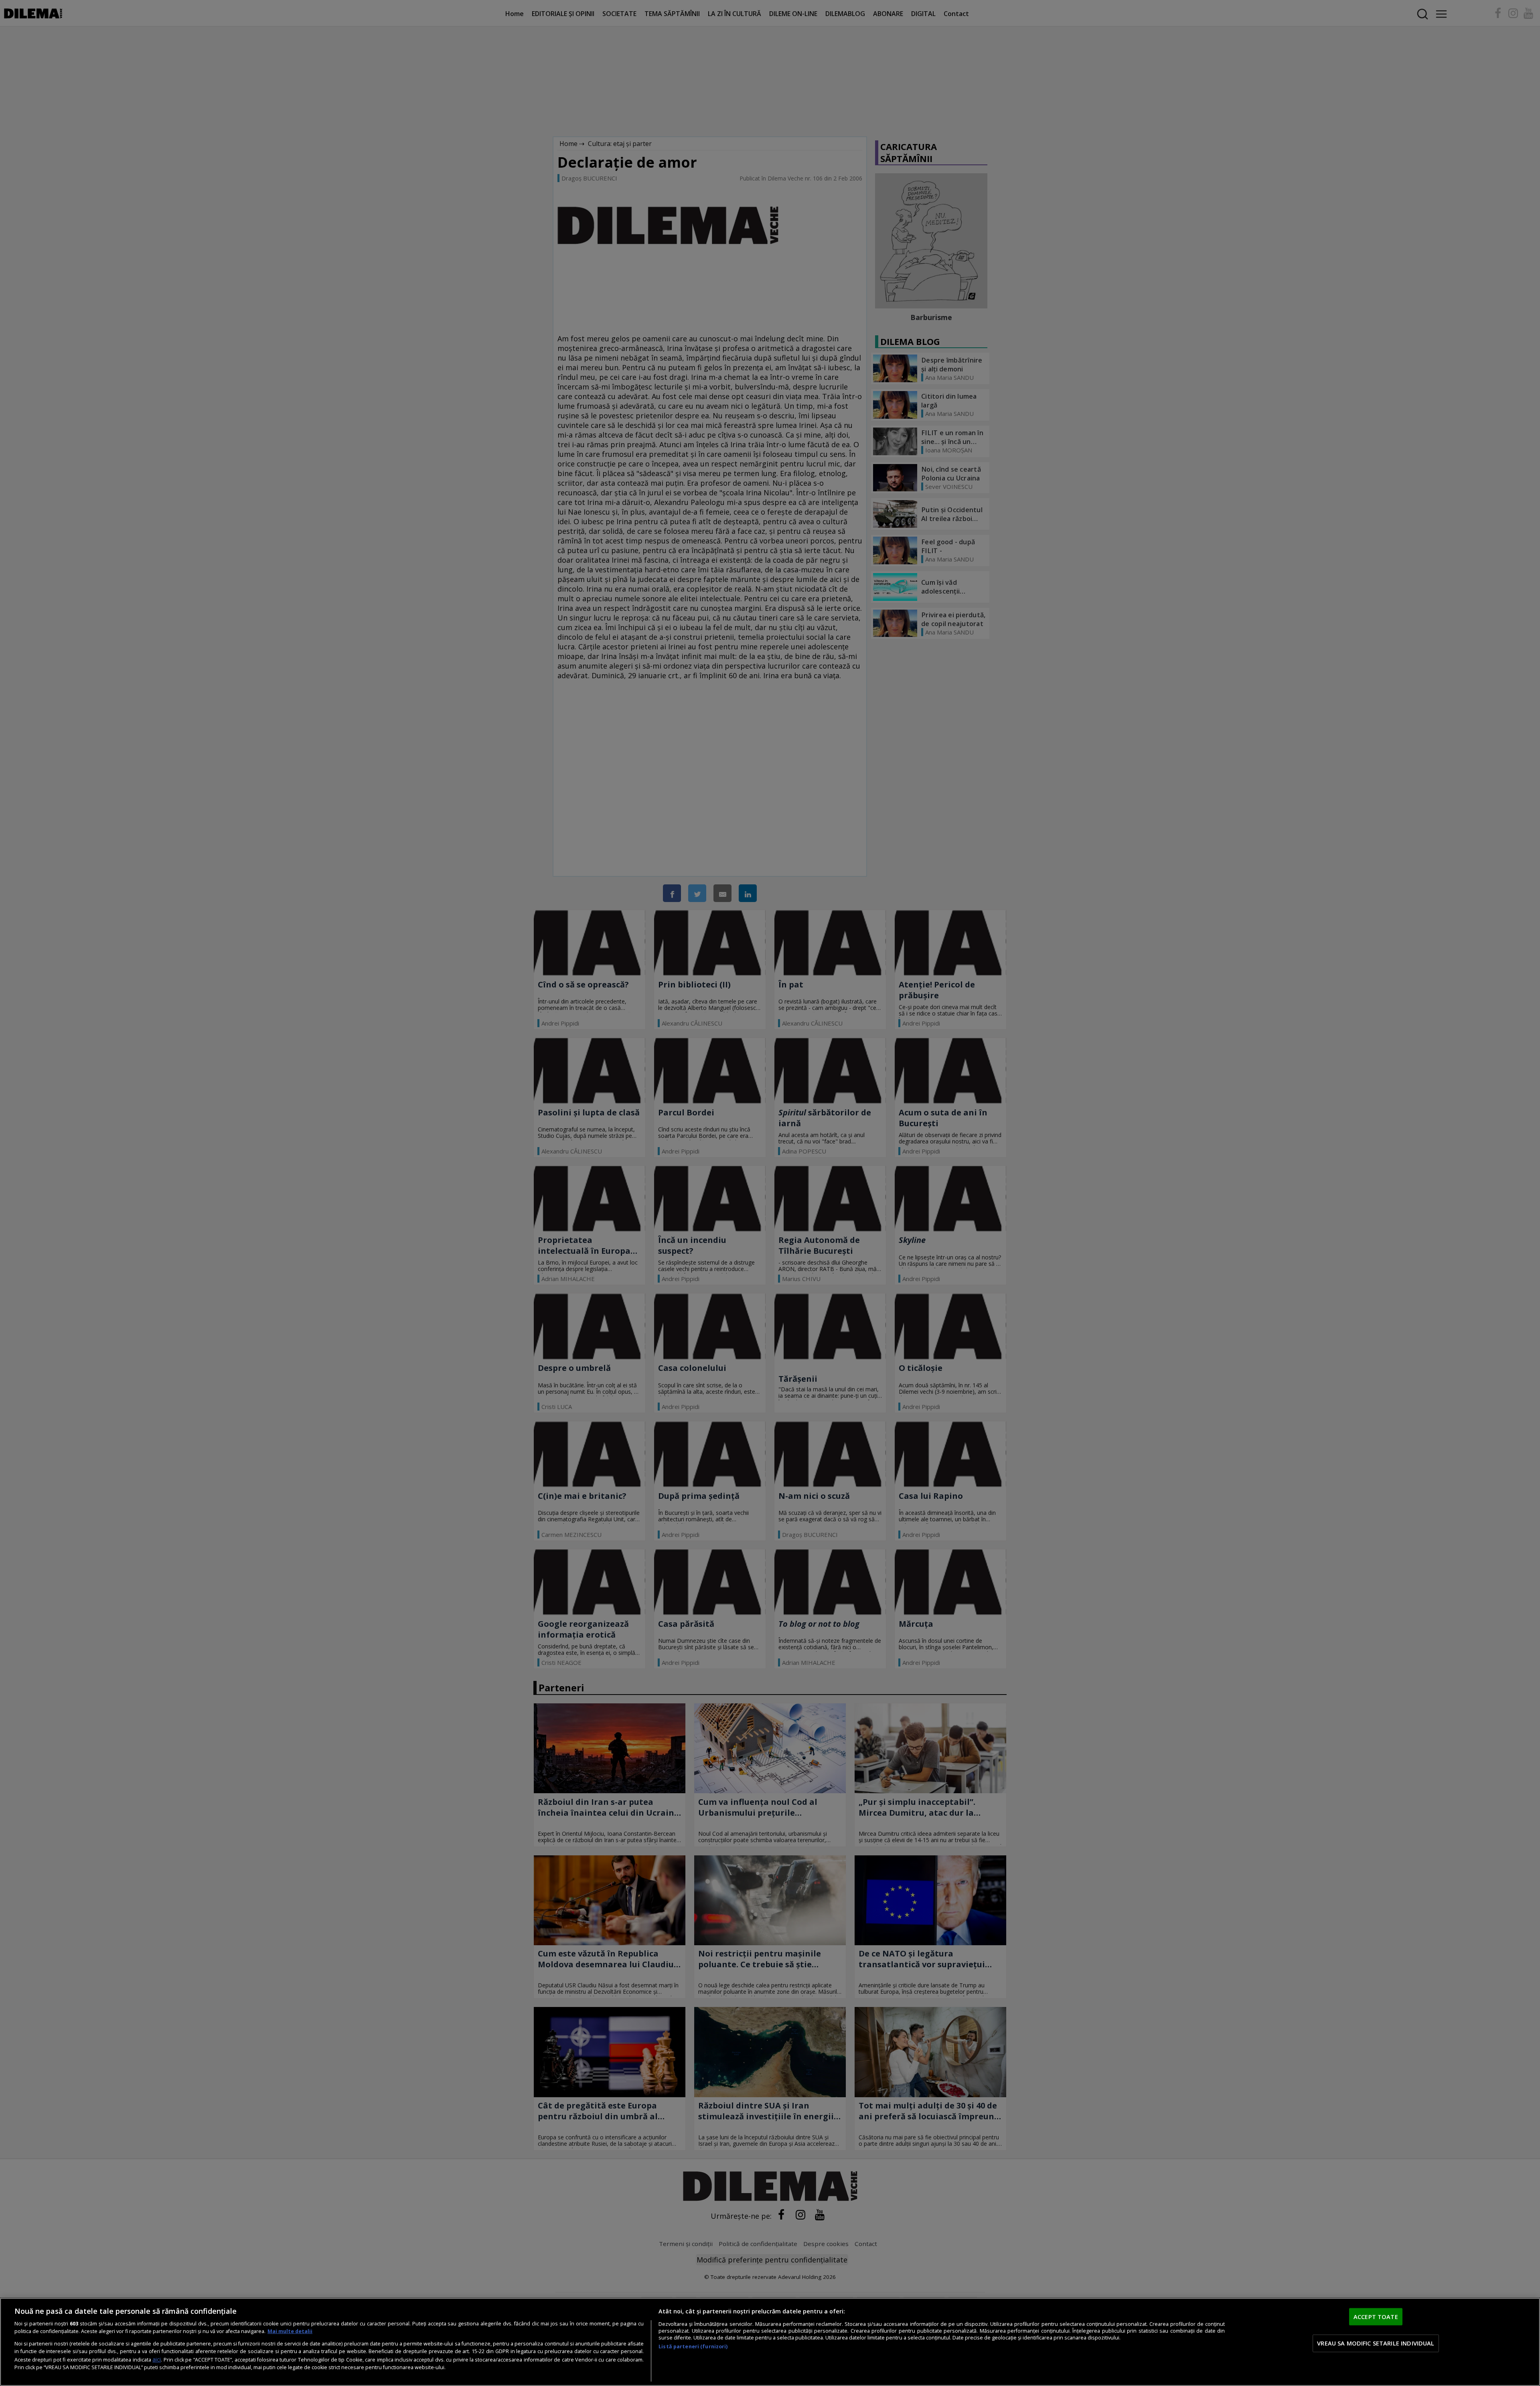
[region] (770, 2342)
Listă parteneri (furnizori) (693, 2346)
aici (157, 2359)
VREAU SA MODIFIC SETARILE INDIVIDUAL (1376, 2343)
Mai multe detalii (290, 2331)
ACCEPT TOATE (1376, 2317)
